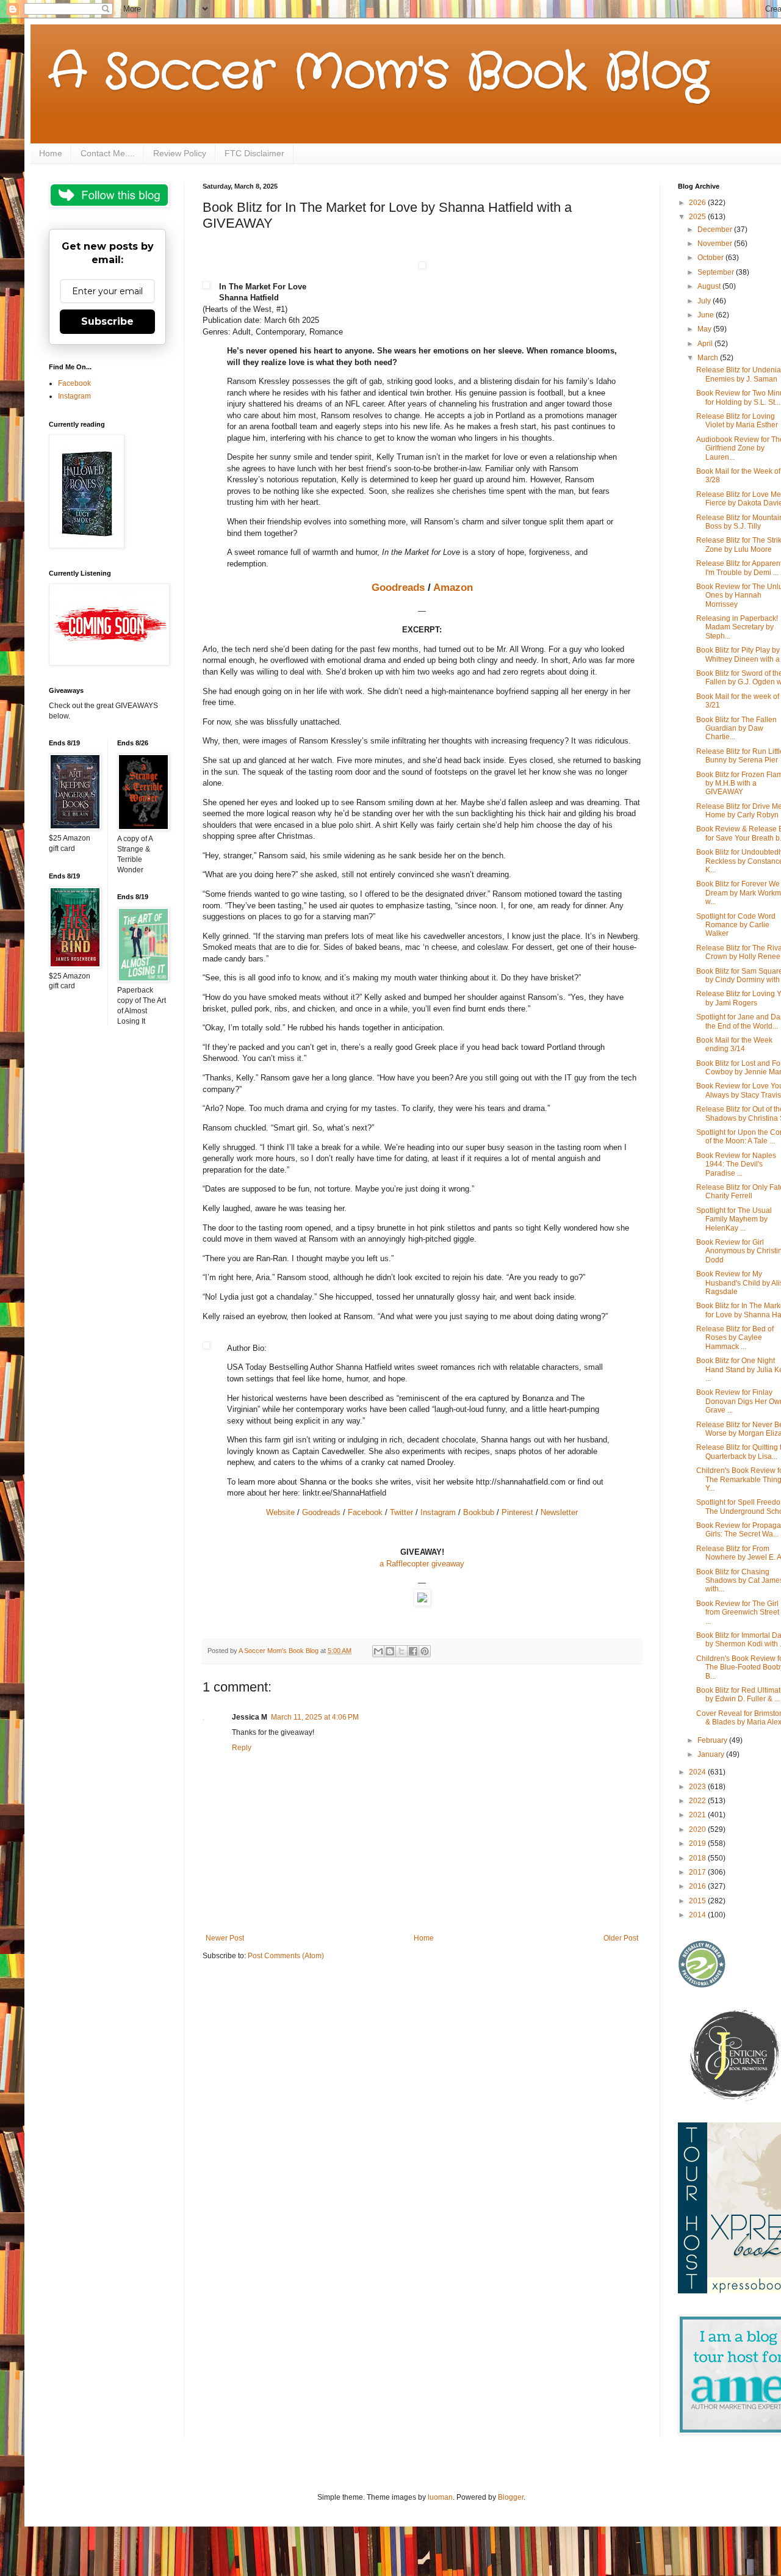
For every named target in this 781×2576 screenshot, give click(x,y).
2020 (698, 1829)
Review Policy (180, 153)
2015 (698, 1901)
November (716, 244)
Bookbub (479, 1512)
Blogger (511, 2497)
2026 (698, 203)
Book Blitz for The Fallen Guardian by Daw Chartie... (736, 729)
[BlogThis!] (390, 1651)
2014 (698, 1915)
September (717, 272)
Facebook (365, 1512)
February (713, 1740)
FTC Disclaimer (254, 153)
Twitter (401, 1512)
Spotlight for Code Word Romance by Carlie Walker (736, 925)
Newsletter (559, 1512)
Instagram (438, 1512)
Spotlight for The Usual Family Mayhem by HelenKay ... (734, 1219)
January (712, 1754)
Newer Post (225, 1938)
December (716, 230)
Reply (242, 1748)
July (705, 301)
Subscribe (107, 321)
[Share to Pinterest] (425, 1651)
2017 (698, 1872)
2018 (698, 1858)
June (707, 315)
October (711, 258)
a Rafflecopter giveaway (422, 1564)
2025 (698, 217)
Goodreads (398, 587)
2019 (698, 1843)
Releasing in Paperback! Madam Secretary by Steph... (737, 627)
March (709, 358)
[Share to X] (401, 1651)
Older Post (621, 1938)
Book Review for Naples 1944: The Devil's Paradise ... (736, 1164)
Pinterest (517, 1512)
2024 (698, 1772)
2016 (698, 1886)
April (706, 344)
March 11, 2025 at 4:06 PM (315, 1717)
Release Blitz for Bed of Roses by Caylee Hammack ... (735, 1338)
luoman (440, 2497)
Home (51, 153)
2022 (698, 1801)
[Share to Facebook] (413, 1651)
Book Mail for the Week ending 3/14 (734, 1044)
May (705, 329)
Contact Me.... (108, 153)
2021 (698, 1815)
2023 (698, 1787)
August (710, 286)
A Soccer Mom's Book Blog (379, 73)
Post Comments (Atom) (286, 1956)
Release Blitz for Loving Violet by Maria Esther (737, 421)
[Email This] (378, 1651)
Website (280, 1512)
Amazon (453, 587)
